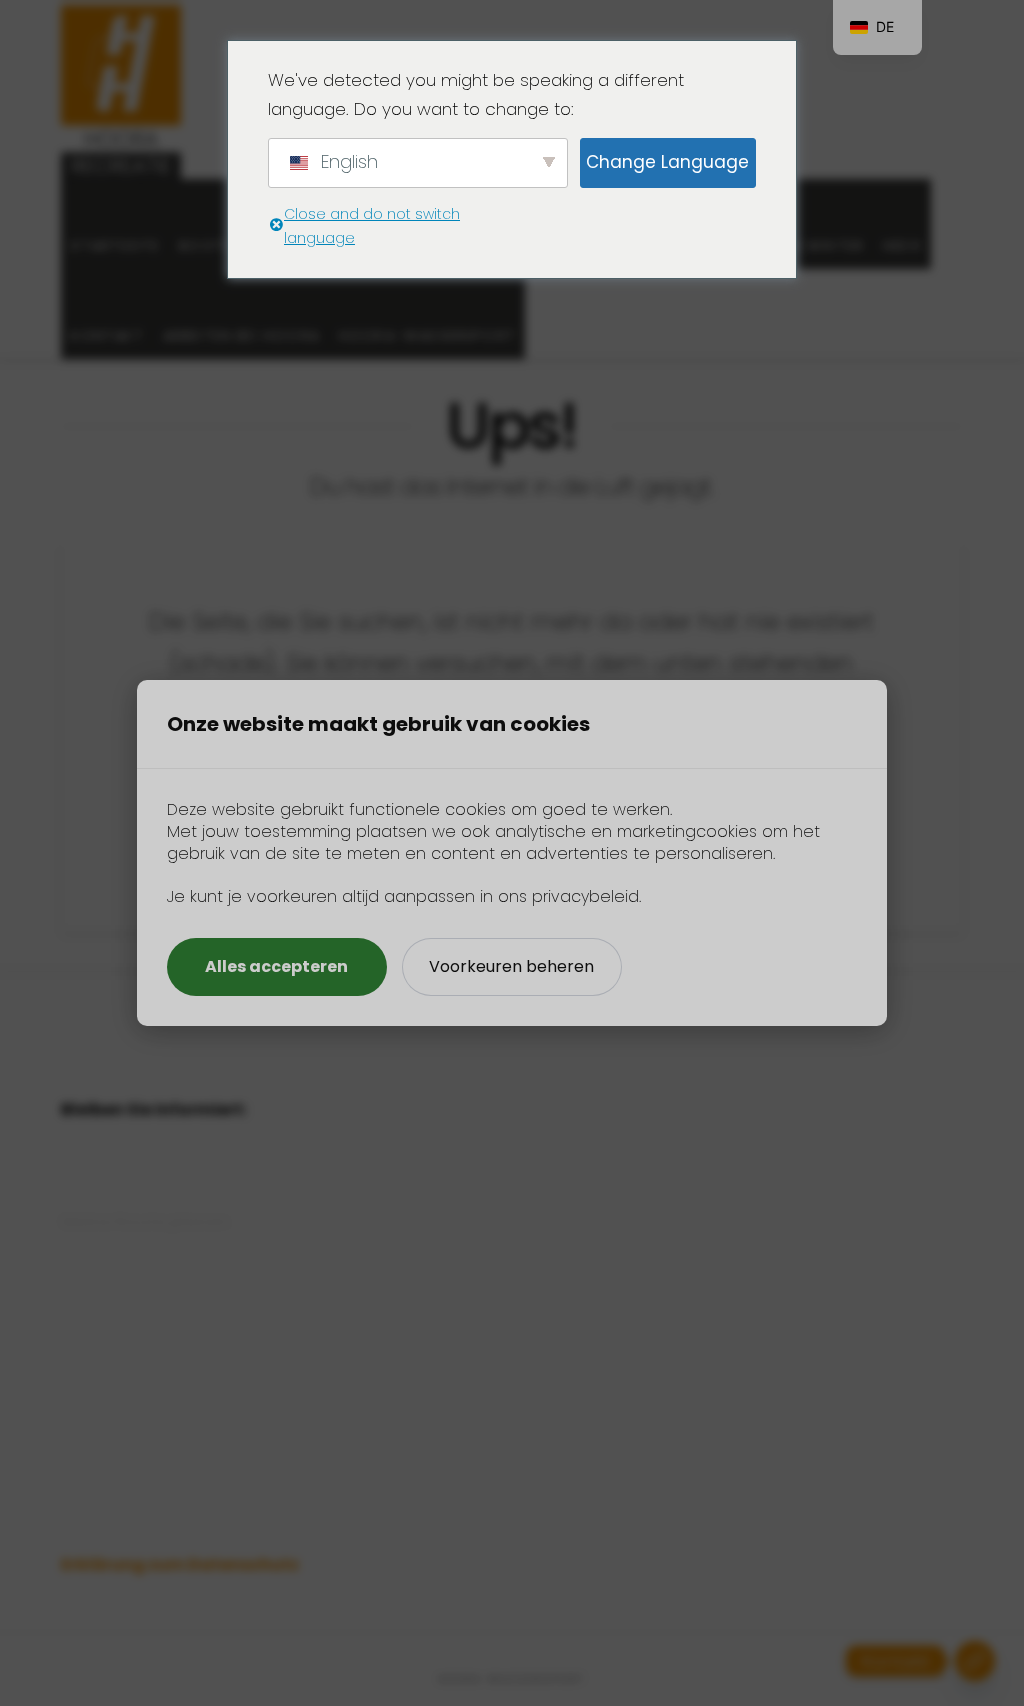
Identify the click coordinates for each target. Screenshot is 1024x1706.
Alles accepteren (276, 966)
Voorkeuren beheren (511, 966)
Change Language (667, 162)
